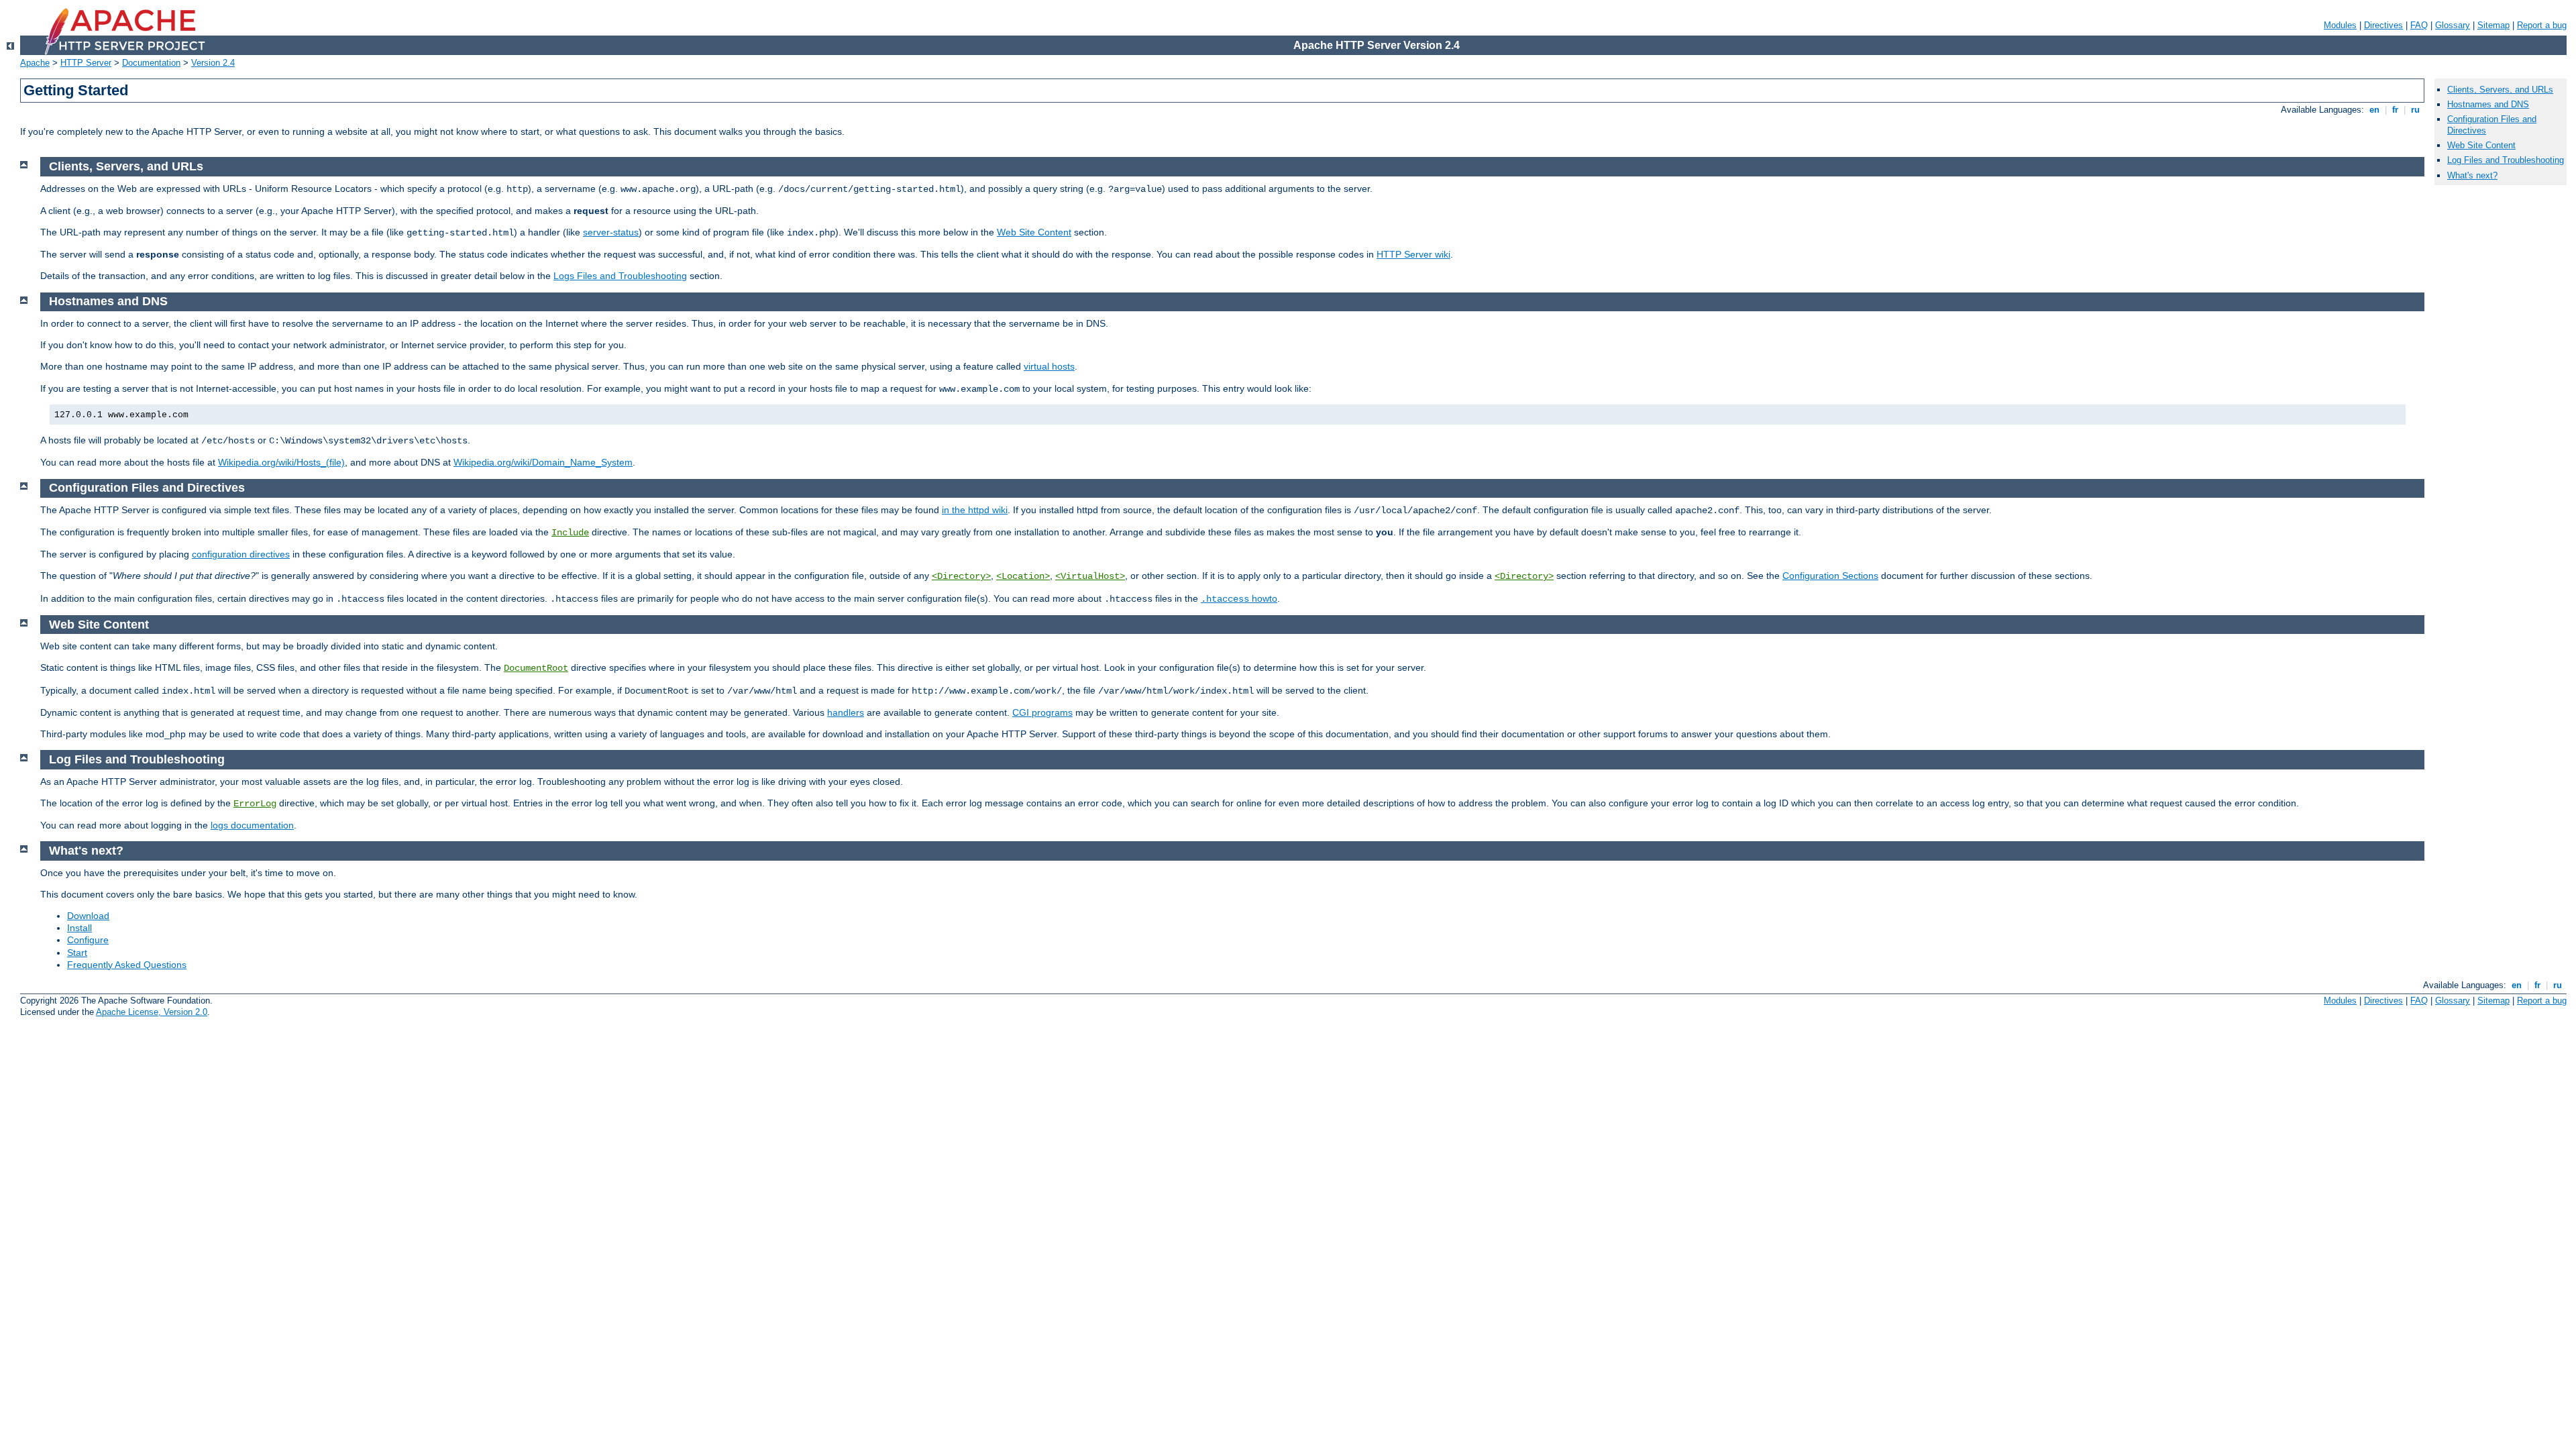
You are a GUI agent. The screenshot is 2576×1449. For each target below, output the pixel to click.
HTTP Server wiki (1413, 254)
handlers (846, 712)
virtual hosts (1049, 366)
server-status (611, 232)
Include (570, 533)
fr (2395, 110)
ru (2415, 110)
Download (88, 916)
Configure (88, 940)
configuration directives (241, 554)
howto (1239, 598)
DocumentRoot (536, 668)
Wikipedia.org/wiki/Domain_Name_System (543, 462)
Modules (2340, 25)
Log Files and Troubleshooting (2506, 160)
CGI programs (1042, 712)
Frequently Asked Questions (127, 965)
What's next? (2472, 175)
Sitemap (2493, 25)
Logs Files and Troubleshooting (620, 276)
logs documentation (252, 825)
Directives (2383, 25)
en (2374, 110)
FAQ (2419, 25)
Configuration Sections (1830, 576)
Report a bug (2542, 25)
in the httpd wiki (975, 510)
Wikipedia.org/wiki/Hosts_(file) (281, 462)
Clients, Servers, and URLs (2500, 90)
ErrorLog (255, 804)
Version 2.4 (213, 63)
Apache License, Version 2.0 (152, 1012)
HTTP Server (86, 63)
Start (77, 953)
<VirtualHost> (1090, 576)
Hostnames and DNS (2488, 104)
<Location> (1023, 576)
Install (79, 928)
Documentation (151, 63)
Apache (35, 63)
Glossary (2453, 25)
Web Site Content (1034, 232)
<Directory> (961, 576)
